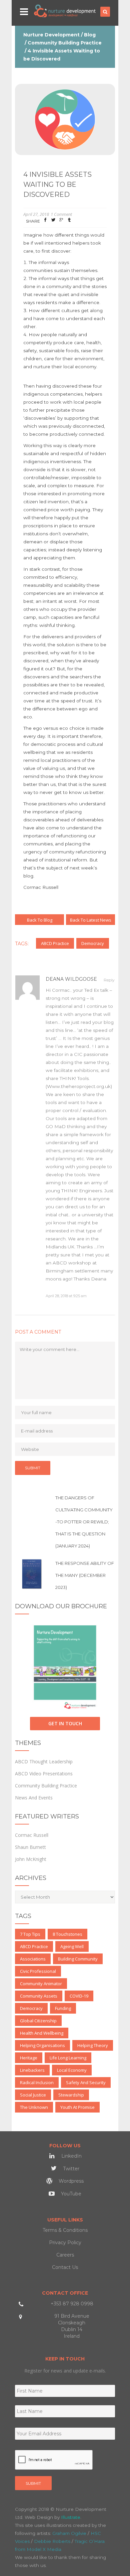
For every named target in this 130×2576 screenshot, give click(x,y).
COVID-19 (79, 1996)
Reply (109, 980)
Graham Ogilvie (69, 2533)
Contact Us (65, 2267)
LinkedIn (71, 2156)
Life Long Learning (68, 2058)
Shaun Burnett (30, 1847)
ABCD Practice (55, 943)
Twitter (70, 2169)
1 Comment (61, 214)
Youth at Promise (77, 2107)
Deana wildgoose (71, 979)
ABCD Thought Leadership (44, 1761)
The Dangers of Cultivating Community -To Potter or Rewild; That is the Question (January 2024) (84, 1522)
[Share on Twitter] (53, 221)
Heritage (29, 2058)
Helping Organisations (42, 2045)
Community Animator (41, 1984)
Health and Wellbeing (42, 2033)
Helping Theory (93, 2045)
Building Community (78, 1959)
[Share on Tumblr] (69, 221)
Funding (63, 2008)
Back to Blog (40, 920)
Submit (33, 2483)
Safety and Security (86, 2082)
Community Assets (39, 1996)
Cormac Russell (32, 1835)
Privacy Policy (65, 2243)
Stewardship (71, 2095)
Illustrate (71, 2517)
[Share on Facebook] (45, 221)
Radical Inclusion (37, 2082)
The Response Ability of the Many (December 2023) (85, 1575)
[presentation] (54, 2460)
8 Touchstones (67, 1934)
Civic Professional (38, 1971)
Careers (65, 2255)
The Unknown (34, 2107)
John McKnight (31, 1859)
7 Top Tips (30, 1934)
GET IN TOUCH (65, 1723)
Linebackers (32, 2070)
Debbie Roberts (52, 2541)
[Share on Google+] (61, 221)
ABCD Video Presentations (44, 1774)
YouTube (70, 2194)
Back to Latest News (91, 920)
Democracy (93, 943)
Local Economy (72, 2070)
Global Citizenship (38, 2021)
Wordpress (70, 2181)
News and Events (34, 1798)
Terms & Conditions (65, 2230)
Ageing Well (72, 1946)
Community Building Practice (65, 43)
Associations (33, 1959)
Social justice (33, 2095)
